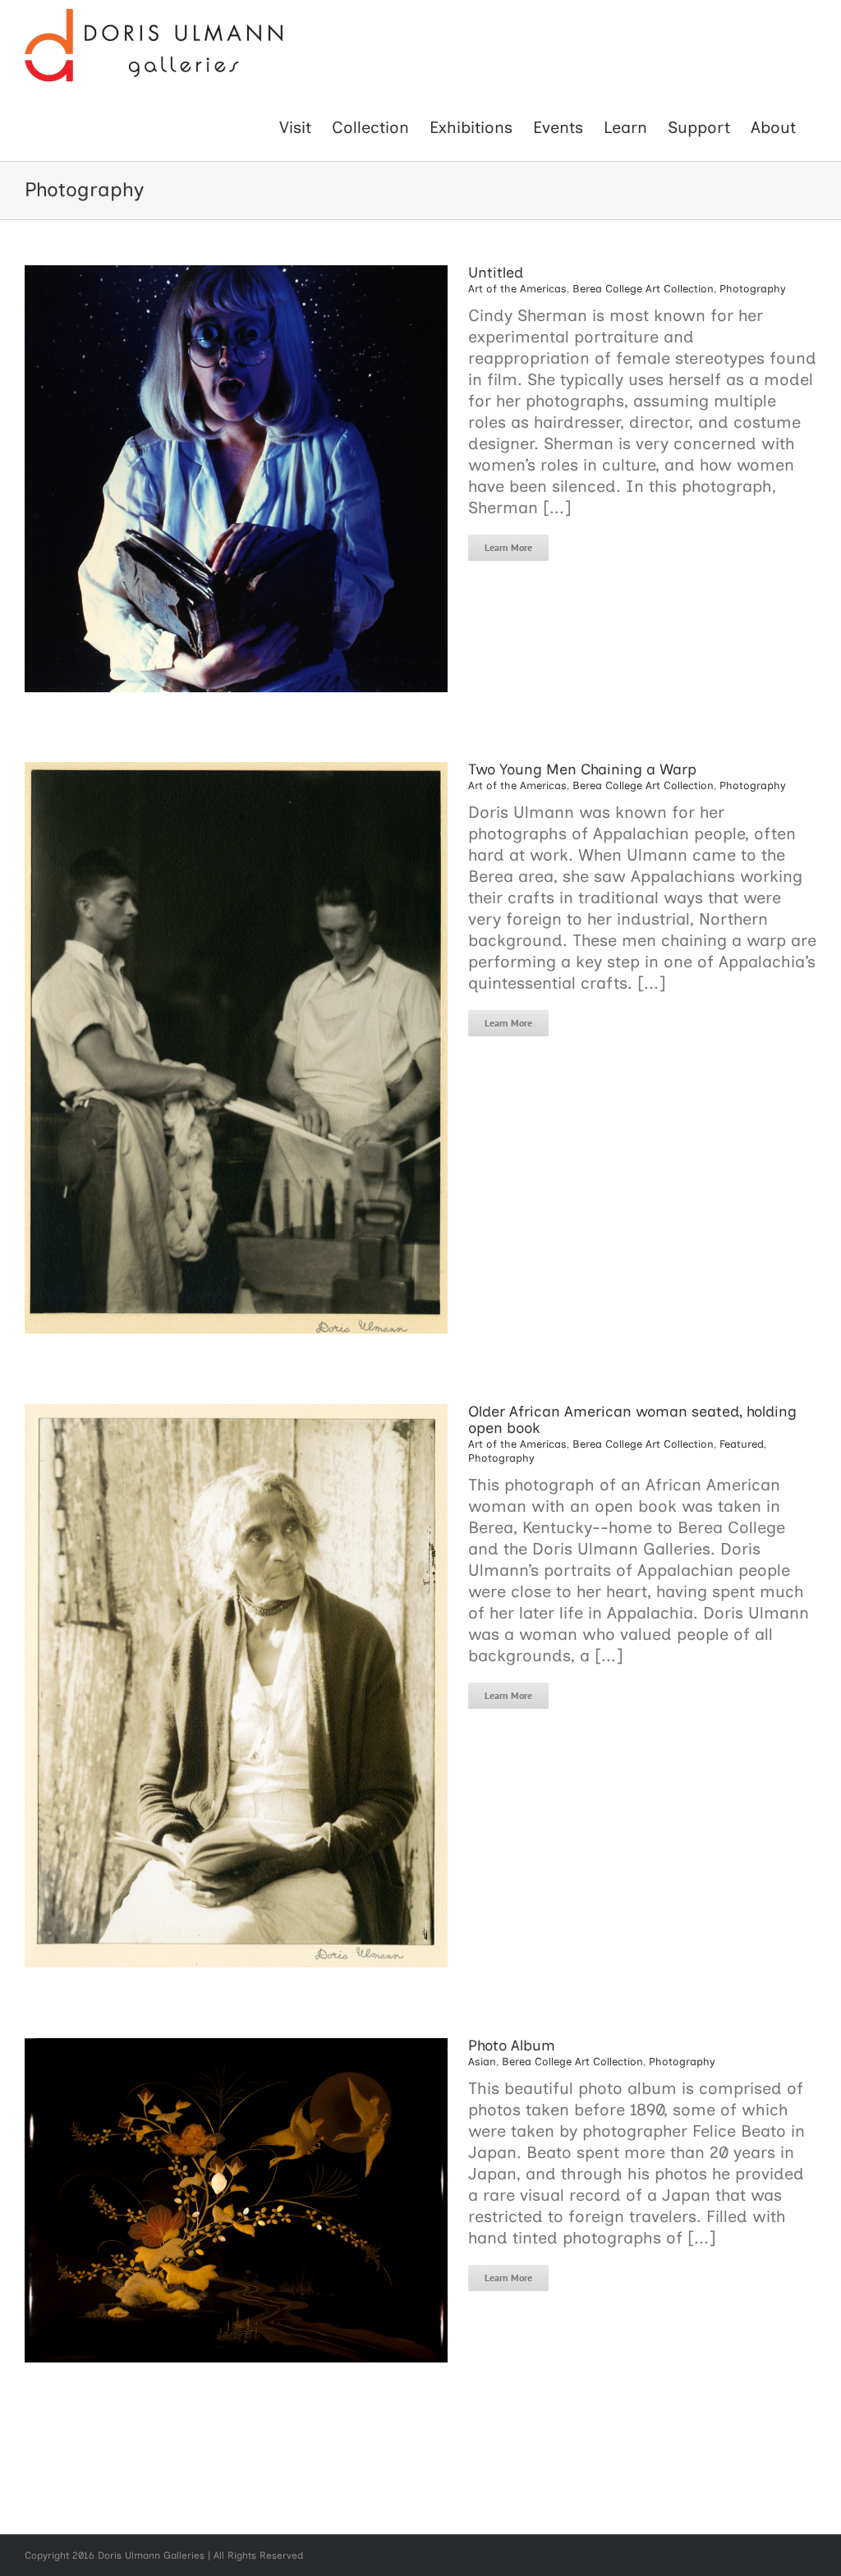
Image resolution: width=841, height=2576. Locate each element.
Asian (482, 2062)
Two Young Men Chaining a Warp (582, 769)
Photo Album (512, 2046)
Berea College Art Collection (643, 289)
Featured (742, 1444)
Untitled (496, 273)
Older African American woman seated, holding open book (632, 1420)
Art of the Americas (517, 289)
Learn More (508, 547)
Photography (753, 289)
